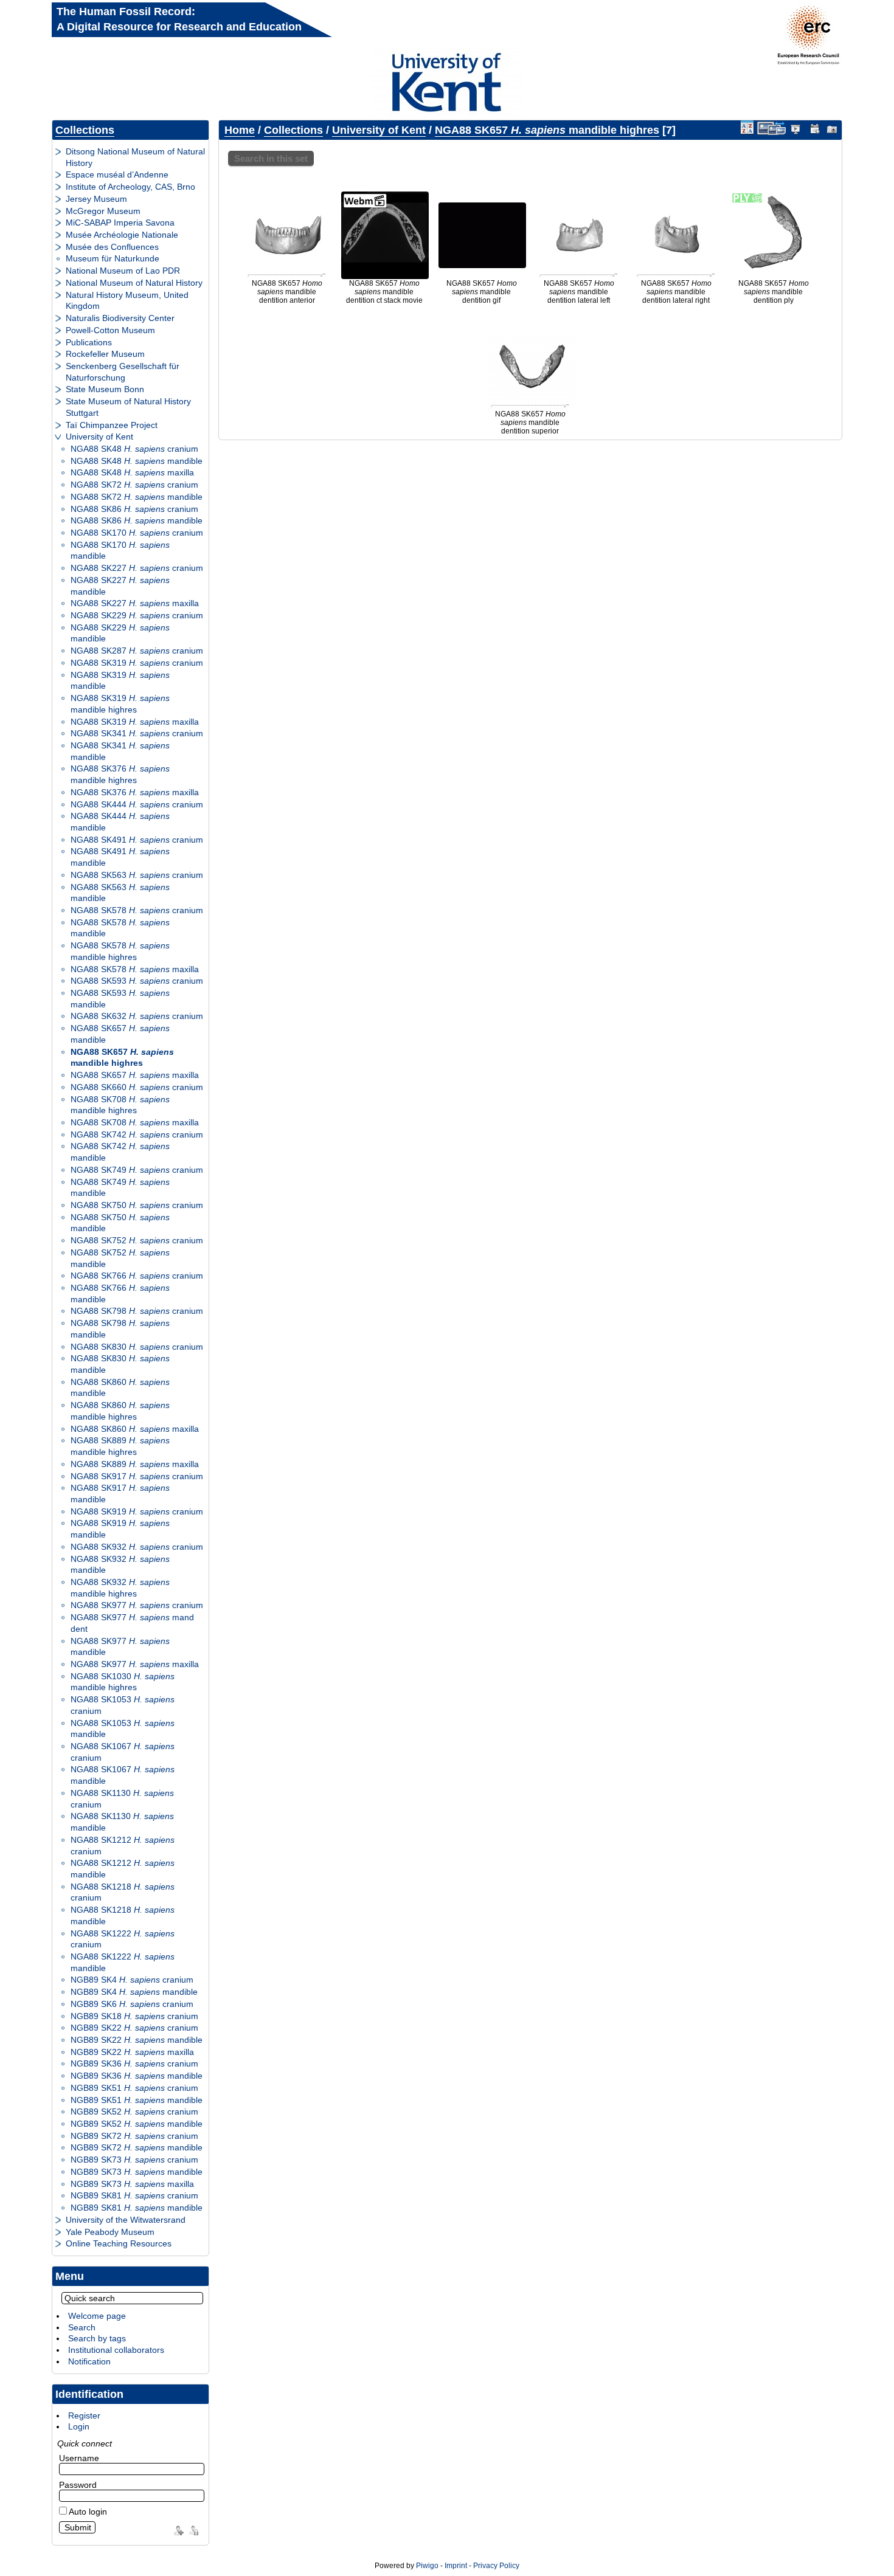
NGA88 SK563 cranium (137, 875)
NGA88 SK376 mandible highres (120, 774)
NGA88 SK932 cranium (137, 1547)
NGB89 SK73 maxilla (132, 2184)
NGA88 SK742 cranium (137, 1134)
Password (78, 2485)
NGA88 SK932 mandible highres (120, 1588)
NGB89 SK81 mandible (137, 2208)
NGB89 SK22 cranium (134, 2028)
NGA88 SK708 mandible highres (120, 1105)
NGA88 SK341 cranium (137, 733)
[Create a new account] (177, 2529)
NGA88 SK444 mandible (120, 822)
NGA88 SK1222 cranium (123, 1939)
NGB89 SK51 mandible (137, 2100)
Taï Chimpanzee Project (112, 425)
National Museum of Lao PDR (123, 271)
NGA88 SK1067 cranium (123, 1752)
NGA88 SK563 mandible (120, 893)
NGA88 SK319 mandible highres (120, 704)
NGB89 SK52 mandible (137, 2124)
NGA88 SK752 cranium (137, 1240)
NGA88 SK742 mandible (120, 1152)
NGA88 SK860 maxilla (135, 1429)
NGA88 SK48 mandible (137, 461)
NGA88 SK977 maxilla (135, 1664)
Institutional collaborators (116, 2350)
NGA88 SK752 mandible (120, 1258)
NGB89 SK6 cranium (132, 2004)
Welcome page (97, 2316)
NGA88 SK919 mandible (120, 1529)
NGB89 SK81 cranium (134, 2195)
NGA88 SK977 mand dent (132, 1623)
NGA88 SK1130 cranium (122, 1799)
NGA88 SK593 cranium (137, 981)
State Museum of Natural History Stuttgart (128, 407)
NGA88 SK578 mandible (120, 928)
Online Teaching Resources (119, 2243)
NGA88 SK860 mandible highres (120, 1411)
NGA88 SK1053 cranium (123, 1705)
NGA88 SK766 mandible (120, 1293)
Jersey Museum (96, 199)
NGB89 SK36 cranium (134, 2063)
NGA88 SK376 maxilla (135, 792)
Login (79, 2426)
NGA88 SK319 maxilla (135, 722)
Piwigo (427, 2566)
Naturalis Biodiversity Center (120, 318)
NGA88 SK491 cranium (137, 840)
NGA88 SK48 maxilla (132, 472)
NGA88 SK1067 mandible (123, 1775)
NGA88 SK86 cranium (134, 509)
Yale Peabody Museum (110, 2232)
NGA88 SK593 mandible (120, 999)
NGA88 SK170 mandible (120, 551)
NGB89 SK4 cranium (132, 1980)
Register (84, 2415)
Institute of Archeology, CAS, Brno (130, 187)
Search (82, 2327)
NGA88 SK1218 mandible (123, 1915)
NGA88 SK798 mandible (120, 1329)
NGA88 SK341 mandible (120, 751)
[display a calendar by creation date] (833, 128)
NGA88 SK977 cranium (137, 1605)
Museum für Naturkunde (113, 258)
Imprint (456, 2566)
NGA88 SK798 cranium (137, 1311)
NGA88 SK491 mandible (120, 857)
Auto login (87, 2512)
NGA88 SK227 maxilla (135, 603)
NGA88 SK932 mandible (120, 1565)
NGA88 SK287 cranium (137, 651)
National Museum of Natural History (134, 283)
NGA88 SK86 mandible (137, 520)
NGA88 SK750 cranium (137, 1205)
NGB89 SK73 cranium (134, 2160)
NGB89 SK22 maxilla (132, 2052)
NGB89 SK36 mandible (137, 2076)
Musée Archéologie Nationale (122, 235)
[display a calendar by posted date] (814, 128)
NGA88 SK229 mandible (120, 633)
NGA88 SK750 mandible (120, 1223)
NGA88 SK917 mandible (120, 1493)
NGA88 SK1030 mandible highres (123, 1682)
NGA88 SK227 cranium (137, 568)
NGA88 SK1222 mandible (123, 1962)
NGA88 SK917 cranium (137, 1476)
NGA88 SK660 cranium (137, 1087)
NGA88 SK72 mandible (137, 497)
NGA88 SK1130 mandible (122, 1822)
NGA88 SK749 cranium (137, 1170)
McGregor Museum (103, 211)
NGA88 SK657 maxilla (135, 1075)
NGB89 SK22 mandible (137, 2040)
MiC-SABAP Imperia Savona (120, 223)
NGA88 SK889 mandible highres (120, 1446)
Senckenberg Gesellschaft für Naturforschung (123, 372)
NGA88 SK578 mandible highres (120, 951)
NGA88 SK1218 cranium (123, 1892)
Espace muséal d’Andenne (117, 174)
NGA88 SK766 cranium (137, 1276)
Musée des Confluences (112, 247)
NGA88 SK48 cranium (134, 449)
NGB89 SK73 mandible (137, 2172)
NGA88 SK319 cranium (137, 663)
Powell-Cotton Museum (110, 330)
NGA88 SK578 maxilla (135, 969)
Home (240, 130)
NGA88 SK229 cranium (137, 615)
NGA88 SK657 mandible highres (122, 1058)
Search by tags (97, 2338)
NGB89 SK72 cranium (134, 2136)
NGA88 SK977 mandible (120, 1647)
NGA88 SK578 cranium (137, 910)
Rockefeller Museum (105, 354)
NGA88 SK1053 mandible (123, 1729)
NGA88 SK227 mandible (120, 586)
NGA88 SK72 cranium (134, 485)
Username (79, 2458)
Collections (85, 130)
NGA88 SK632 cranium (137, 1016)
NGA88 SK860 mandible (120, 1388)
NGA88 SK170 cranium (137, 533)
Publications (89, 342)
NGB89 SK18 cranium (134, 2016)
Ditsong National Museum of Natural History (135, 157)
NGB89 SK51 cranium (134, 2088)
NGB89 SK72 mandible (137, 2147)
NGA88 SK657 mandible (120, 1034)
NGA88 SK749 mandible (120, 1188)
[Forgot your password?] (193, 2529)
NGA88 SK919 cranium (137, 1511)
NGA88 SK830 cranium (137, 1347)
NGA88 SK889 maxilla (135, 1464)
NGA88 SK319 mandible (120, 681)
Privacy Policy (496, 2566)
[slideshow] (796, 128)
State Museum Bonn (105, 389)
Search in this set (271, 158)
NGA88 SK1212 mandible (123, 1869)
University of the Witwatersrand (126, 2220)
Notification (89, 2361)
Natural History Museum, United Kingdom (127, 301)
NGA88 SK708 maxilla (135, 1122)
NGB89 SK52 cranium (134, 2112)
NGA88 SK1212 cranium (123, 1846)
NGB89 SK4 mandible (134, 1992)
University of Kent (99, 437)
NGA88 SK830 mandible (120, 1364)
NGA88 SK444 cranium (137, 804)
